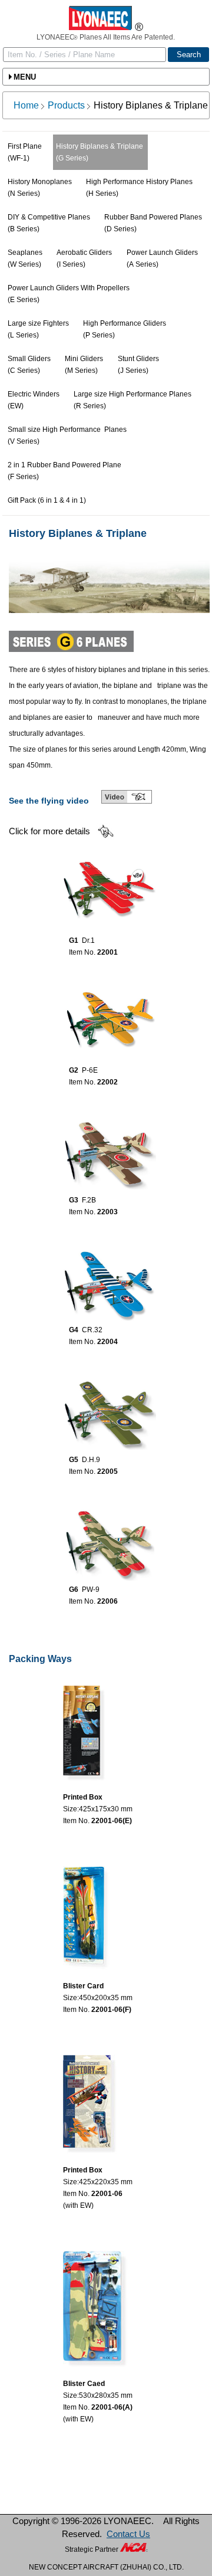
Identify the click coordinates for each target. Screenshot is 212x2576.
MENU (25, 77)
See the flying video (49, 801)
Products (66, 105)
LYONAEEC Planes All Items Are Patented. (106, 37)
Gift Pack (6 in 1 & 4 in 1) (47, 500)
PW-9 (91, 1589)
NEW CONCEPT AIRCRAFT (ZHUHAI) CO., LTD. (106, 2567)
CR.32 (92, 1330)
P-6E (90, 1070)
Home (26, 105)
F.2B (89, 1200)
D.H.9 (91, 1460)
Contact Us (128, 2534)
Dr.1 (88, 940)
